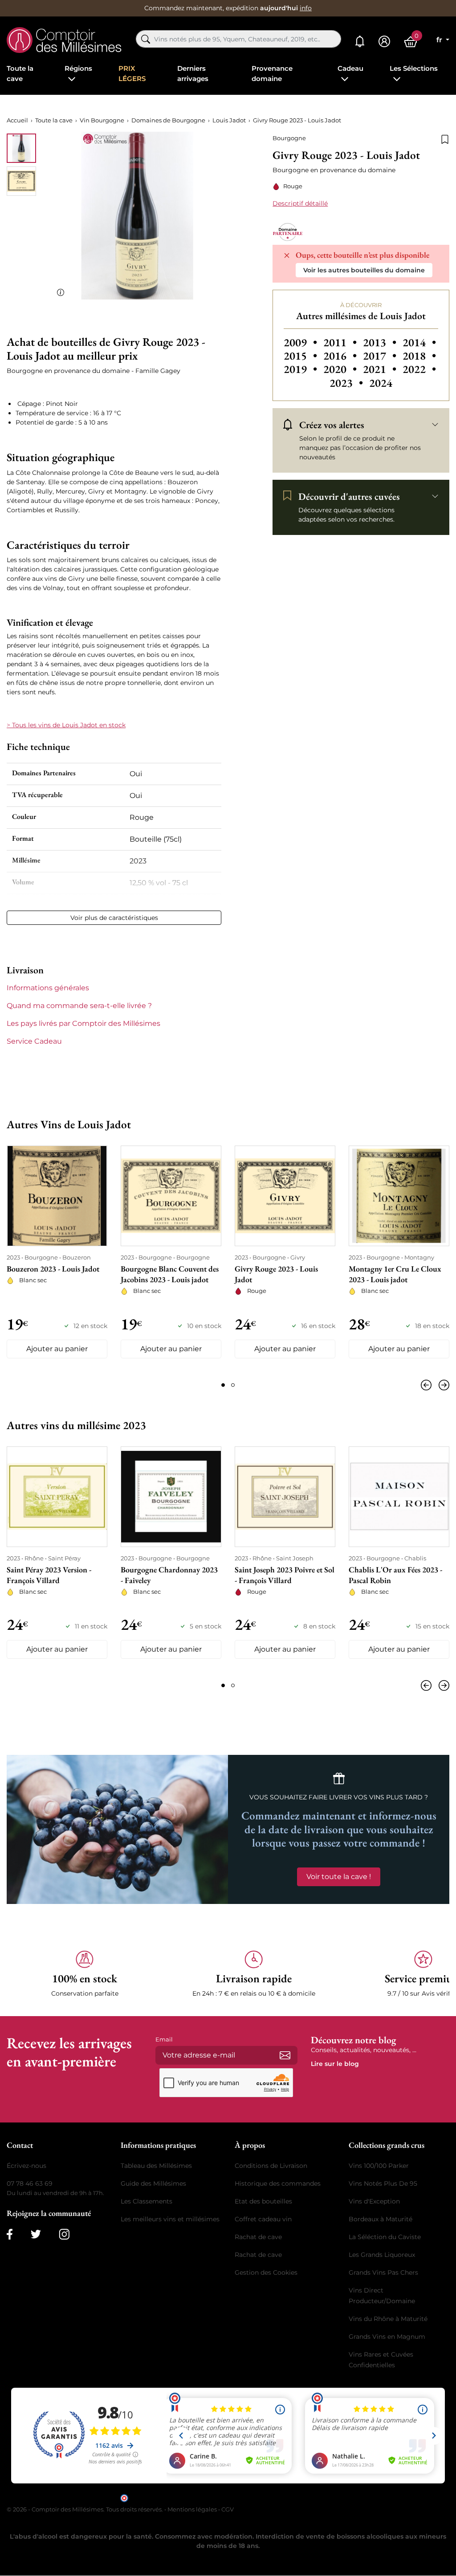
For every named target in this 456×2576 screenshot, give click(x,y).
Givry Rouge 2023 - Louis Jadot (276, 1274)
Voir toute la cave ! (339, 1877)
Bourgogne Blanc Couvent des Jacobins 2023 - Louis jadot (170, 1274)
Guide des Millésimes (153, 2183)
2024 (381, 383)
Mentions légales (192, 2509)
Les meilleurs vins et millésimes (170, 2219)
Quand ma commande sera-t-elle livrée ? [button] (79, 1006)
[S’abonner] (285, 2055)
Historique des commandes (278, 2183)
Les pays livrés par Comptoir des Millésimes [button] (83, 1023)
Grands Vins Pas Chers (383, 2272)
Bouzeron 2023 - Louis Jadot (53, 1269)
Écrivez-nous (26, 2166)
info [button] (306, 8)
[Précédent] (428, 1385)
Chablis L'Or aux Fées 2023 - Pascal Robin (395, 1575)
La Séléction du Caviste (385, 2237)
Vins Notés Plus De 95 (383, 2183)
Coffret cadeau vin (263, 2219)
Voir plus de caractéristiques (114, 918)
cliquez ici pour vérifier (304, 2497)
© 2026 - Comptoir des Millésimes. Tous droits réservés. (85, 2509)
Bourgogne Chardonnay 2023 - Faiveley (169, 1575)
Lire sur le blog (335, 2064)
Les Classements (147, 2201)
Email (164, 2039)
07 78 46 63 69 (30, 2183)
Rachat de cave (258, 2237)
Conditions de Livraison (271, 2166)
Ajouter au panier (57, 1349)
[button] (85, 1974)
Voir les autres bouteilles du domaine (364, 270)
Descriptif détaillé (300, 203)
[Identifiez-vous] (384, 42)
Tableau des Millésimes (156, 2166)
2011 (341, 342)
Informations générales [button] (48, 988)
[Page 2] (233, 1385)
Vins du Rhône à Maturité (388, 2319)
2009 (302, 342)
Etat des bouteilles (263, 2201)
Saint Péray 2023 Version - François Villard (49, 1575)
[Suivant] (442, 1385)
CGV (228, 2509)
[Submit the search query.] (146, 39)
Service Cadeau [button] (34, 1041)
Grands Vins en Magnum (387, 2337)
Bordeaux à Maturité (381, 2219)
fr (440, 40)
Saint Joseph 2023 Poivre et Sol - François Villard (285, 1575)
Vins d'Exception (374, 2201)
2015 (302, 356)
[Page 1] (223, 1385)
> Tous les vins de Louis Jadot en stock (66, 725)
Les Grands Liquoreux (382, 2255)
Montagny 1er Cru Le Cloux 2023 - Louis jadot (395, 1274)
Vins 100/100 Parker (379, 2166)
